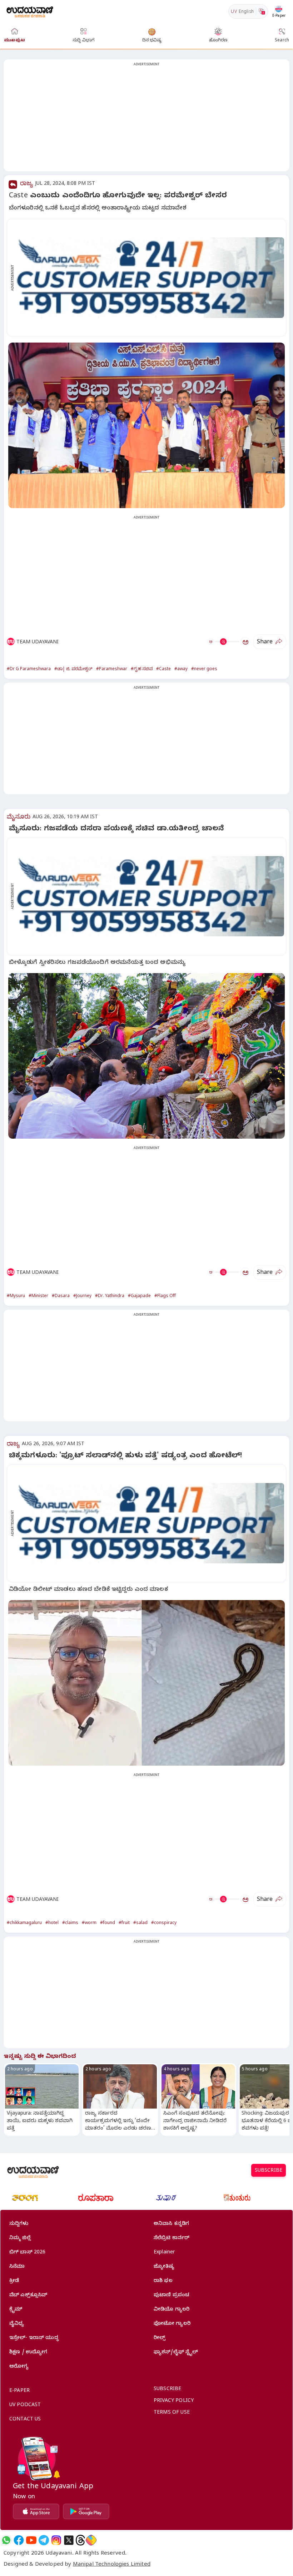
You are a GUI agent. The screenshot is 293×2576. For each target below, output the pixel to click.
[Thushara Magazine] (166, 2198)
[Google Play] (86, 2511)
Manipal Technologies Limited (112, 2565)
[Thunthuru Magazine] (237, 2198)
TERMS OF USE (172, 2413)
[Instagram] (56, 2540)
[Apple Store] (36, 2511)
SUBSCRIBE (269, 2171)
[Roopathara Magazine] (96, 2198)
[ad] (150, 277)
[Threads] (80, 2540)
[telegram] (44, 2540)
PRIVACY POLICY (174, 2401)
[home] (30, 11)
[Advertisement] (146, 120)
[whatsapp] (6, 2540)
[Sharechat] (91, 2540)
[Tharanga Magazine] (25, 2198)
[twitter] (69, 2540)
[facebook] (19, 2540)
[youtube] (31, 2540)
